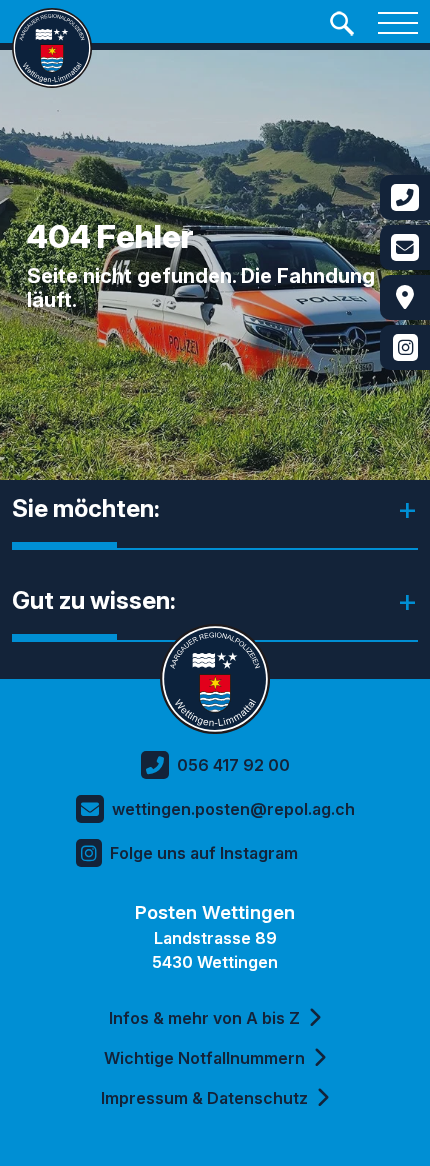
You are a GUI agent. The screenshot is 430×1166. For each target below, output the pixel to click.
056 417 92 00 (233, 765)
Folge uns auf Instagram (204, 853)
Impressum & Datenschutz (204, 1098)
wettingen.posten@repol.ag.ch (233, 809)
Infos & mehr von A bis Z (204, 1018)
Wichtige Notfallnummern (204, 1058)
